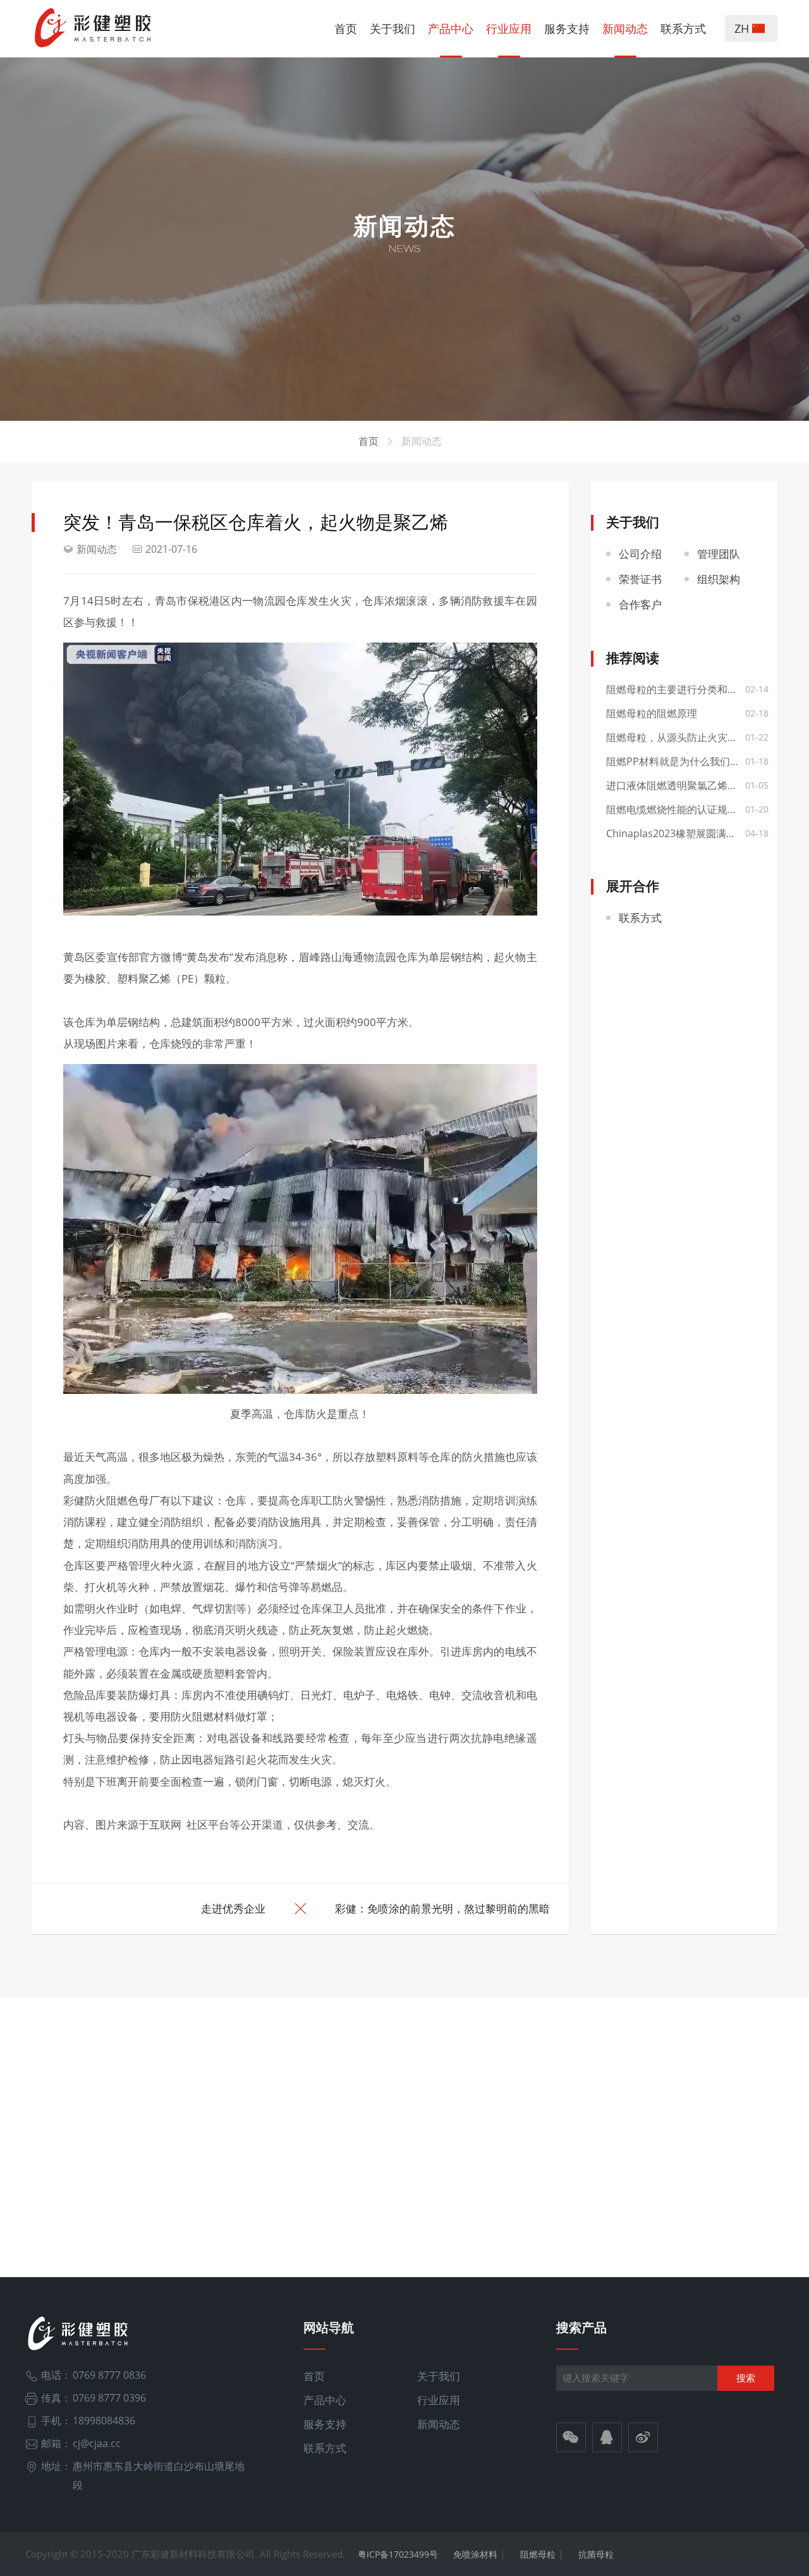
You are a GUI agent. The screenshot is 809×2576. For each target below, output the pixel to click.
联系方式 (683, 28)
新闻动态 (625, 28)
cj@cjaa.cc (97, 2443)
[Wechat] (571, 2439)
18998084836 (104, 2421)
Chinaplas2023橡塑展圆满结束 (676, 833)
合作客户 (640, 604)
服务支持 (567, 28)
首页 (346, 28)
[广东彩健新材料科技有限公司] (94, 28)
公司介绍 (640, 554)
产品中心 (451, 28)
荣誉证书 (640, 579)
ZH (743, 28)
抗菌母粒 (596, 2554)
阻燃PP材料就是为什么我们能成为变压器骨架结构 (684, 761)
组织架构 (719, 579)
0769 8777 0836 (109, 2375)
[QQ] (607, 2439)
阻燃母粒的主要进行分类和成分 (677, 689)
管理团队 (719, 554)
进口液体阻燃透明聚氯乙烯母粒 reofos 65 (684, 785)
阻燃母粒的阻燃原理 (652, 713)
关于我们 (392, 28)
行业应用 (509, 28)
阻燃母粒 (538, 2554)
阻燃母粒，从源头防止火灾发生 (677, 737)
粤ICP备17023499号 (398, 2554)
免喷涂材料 (475, 2554)
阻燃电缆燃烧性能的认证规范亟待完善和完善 (684, 809)
